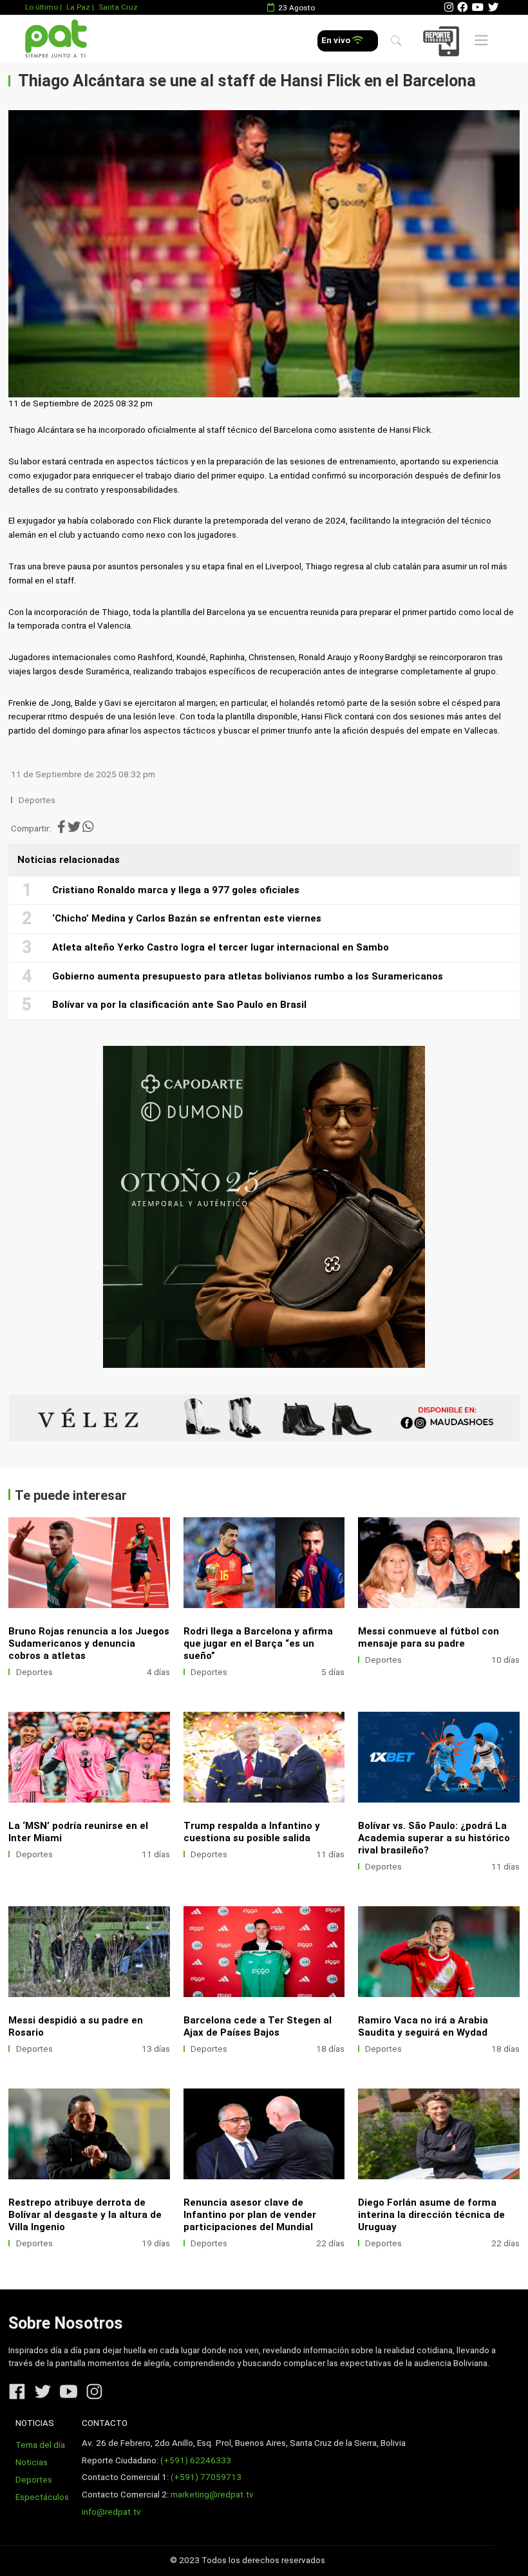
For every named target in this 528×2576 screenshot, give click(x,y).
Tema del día (40, 2445)
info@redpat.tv (111, 2512)
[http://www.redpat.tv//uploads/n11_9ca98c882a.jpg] (439, 1952)
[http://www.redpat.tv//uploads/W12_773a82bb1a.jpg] (89, 1952)
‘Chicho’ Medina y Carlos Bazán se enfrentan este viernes (187, 918)
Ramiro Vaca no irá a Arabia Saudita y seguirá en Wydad (423, 2026)
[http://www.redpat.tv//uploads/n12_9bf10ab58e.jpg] (264, 1952)
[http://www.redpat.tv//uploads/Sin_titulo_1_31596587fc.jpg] (89, 2134)
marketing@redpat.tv (212, 2495)
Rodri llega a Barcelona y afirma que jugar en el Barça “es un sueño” (258, 1643)
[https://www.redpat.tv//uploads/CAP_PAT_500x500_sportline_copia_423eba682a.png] (264, 1207)
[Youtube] (478, 7)
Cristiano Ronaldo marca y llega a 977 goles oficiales (176, 890)
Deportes (37, 800)
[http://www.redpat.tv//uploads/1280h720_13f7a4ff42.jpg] (439, 1757)
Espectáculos (42, 2497)
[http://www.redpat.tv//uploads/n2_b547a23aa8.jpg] (439, 2134)
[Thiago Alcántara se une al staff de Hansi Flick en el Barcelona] (264, 254)
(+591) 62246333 (196, 2460)
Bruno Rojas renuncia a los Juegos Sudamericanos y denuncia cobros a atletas (89, 1643)
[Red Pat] (56, 39)
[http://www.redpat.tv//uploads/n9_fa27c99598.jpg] (264, 1757)
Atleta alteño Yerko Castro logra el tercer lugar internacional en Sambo (221, 947)
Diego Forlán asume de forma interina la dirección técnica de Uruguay (431, 2215)
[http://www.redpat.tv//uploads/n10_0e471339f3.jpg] (89, 1757)
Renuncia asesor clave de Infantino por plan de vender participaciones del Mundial (250, 2215)
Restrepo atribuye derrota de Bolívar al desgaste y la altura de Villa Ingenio (85, 2215)
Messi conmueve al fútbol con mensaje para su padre (429, 1637)
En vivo (337, 40)
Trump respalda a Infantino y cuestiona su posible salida (252, 1832)
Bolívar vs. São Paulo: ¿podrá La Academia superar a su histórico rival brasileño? (434, 1838)
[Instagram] (449, 7)
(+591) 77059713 (206, 2477)
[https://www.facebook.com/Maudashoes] (264, 1418)
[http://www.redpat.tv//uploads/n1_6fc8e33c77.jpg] (89, 1563)
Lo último (42, 7)
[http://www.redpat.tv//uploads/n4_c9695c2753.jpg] (439, 1563)
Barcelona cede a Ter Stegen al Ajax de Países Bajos (258, 2026)
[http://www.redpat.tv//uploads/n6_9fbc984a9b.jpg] (264, 1563)
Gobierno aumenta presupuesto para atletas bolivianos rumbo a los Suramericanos (248, 976)
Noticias (32, 2462)
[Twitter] (493, 7)
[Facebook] (462, 7)
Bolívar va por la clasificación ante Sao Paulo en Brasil (179, 1005)
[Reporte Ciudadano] (443, 41)
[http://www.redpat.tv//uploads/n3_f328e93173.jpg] (264, 2134)
